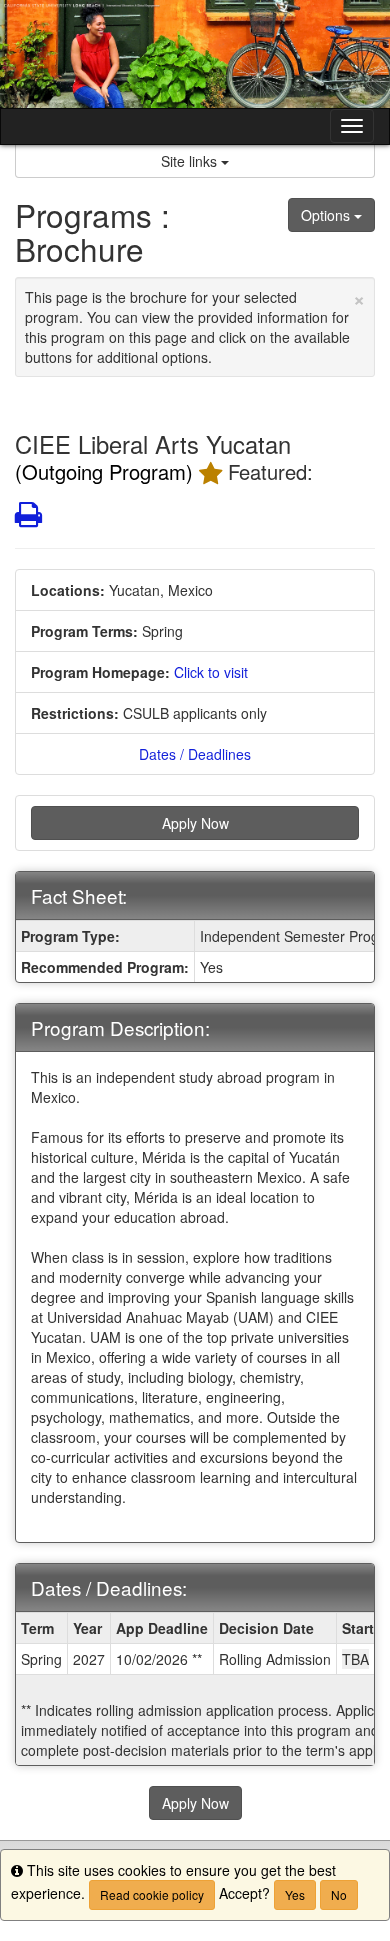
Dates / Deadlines (195, 754)
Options (327, 215)
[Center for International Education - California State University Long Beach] (195, 54)
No (339, 1894)
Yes (295, 1894)
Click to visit (211, 672)
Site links (191, 161)
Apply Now (195, 823)
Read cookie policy (152, 1894)
